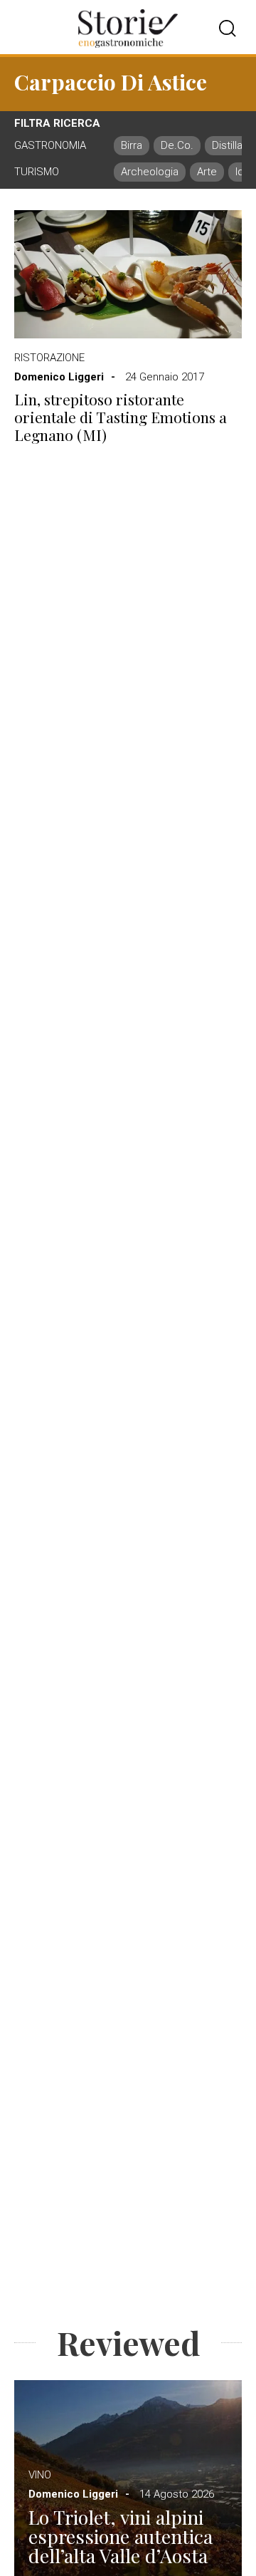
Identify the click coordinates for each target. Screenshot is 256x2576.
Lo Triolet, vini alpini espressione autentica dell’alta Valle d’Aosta (121, 2536)
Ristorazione (49, 358)
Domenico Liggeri (59, 377)
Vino (40, 2475)
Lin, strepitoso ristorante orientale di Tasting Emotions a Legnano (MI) (121, 417)
